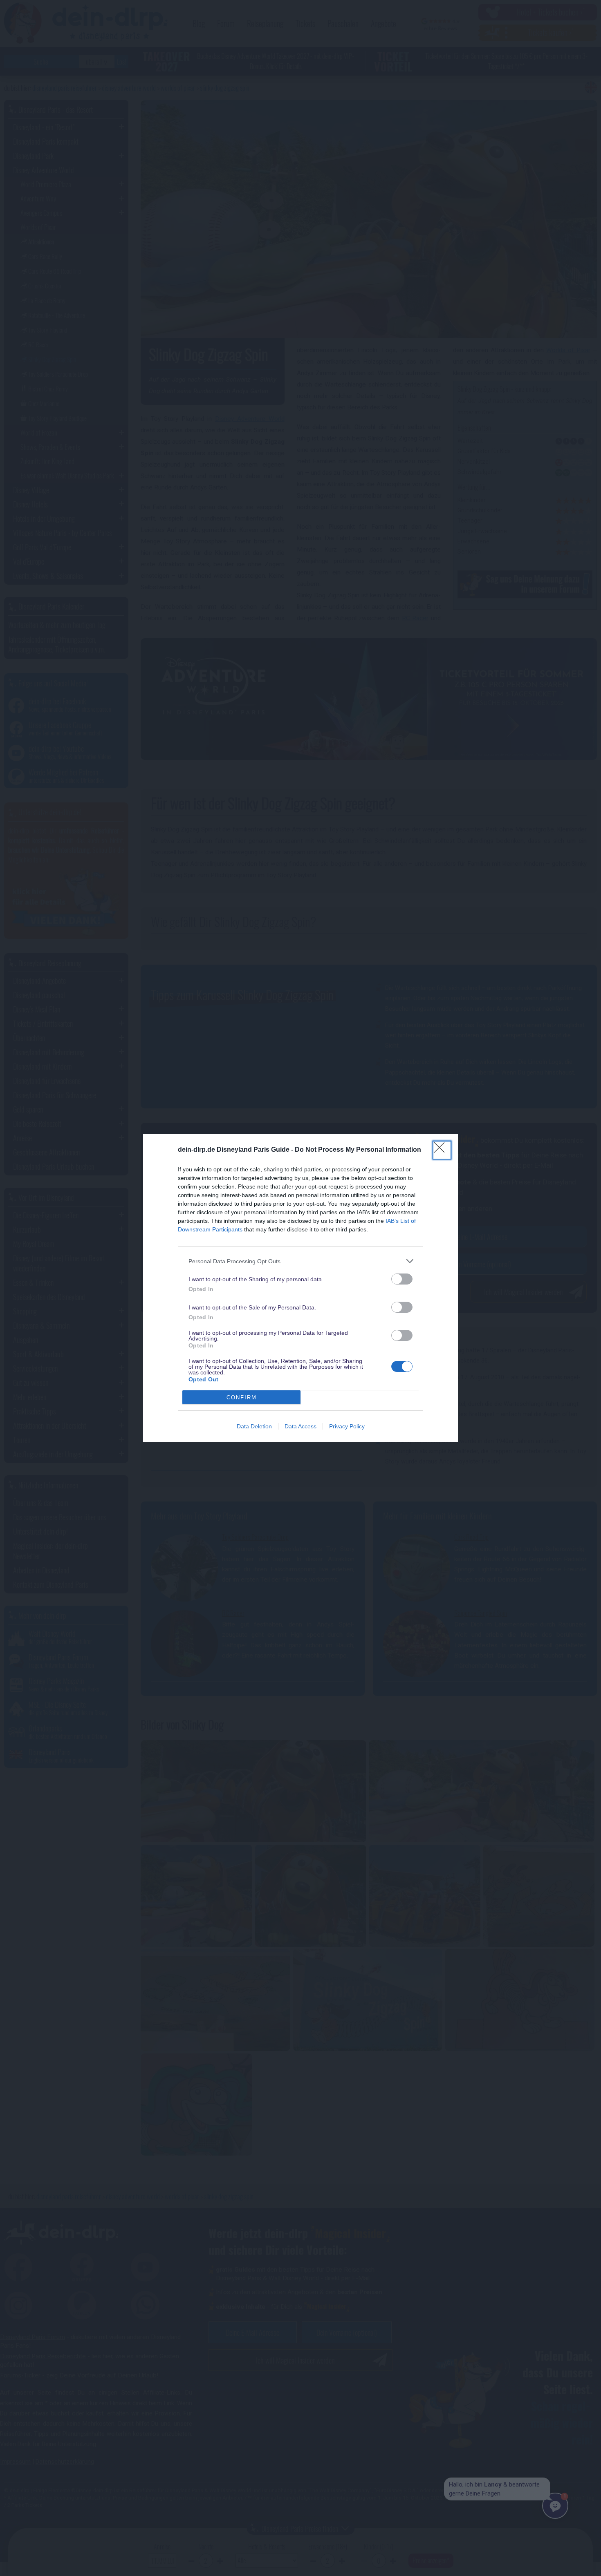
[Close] (442, 1150)
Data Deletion (254, 1426)
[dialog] (300, 1288)
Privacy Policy (347, 1426)
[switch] (402, 1279)
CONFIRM (242, 1397)
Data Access (300, 1426)
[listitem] (300, 1261)
